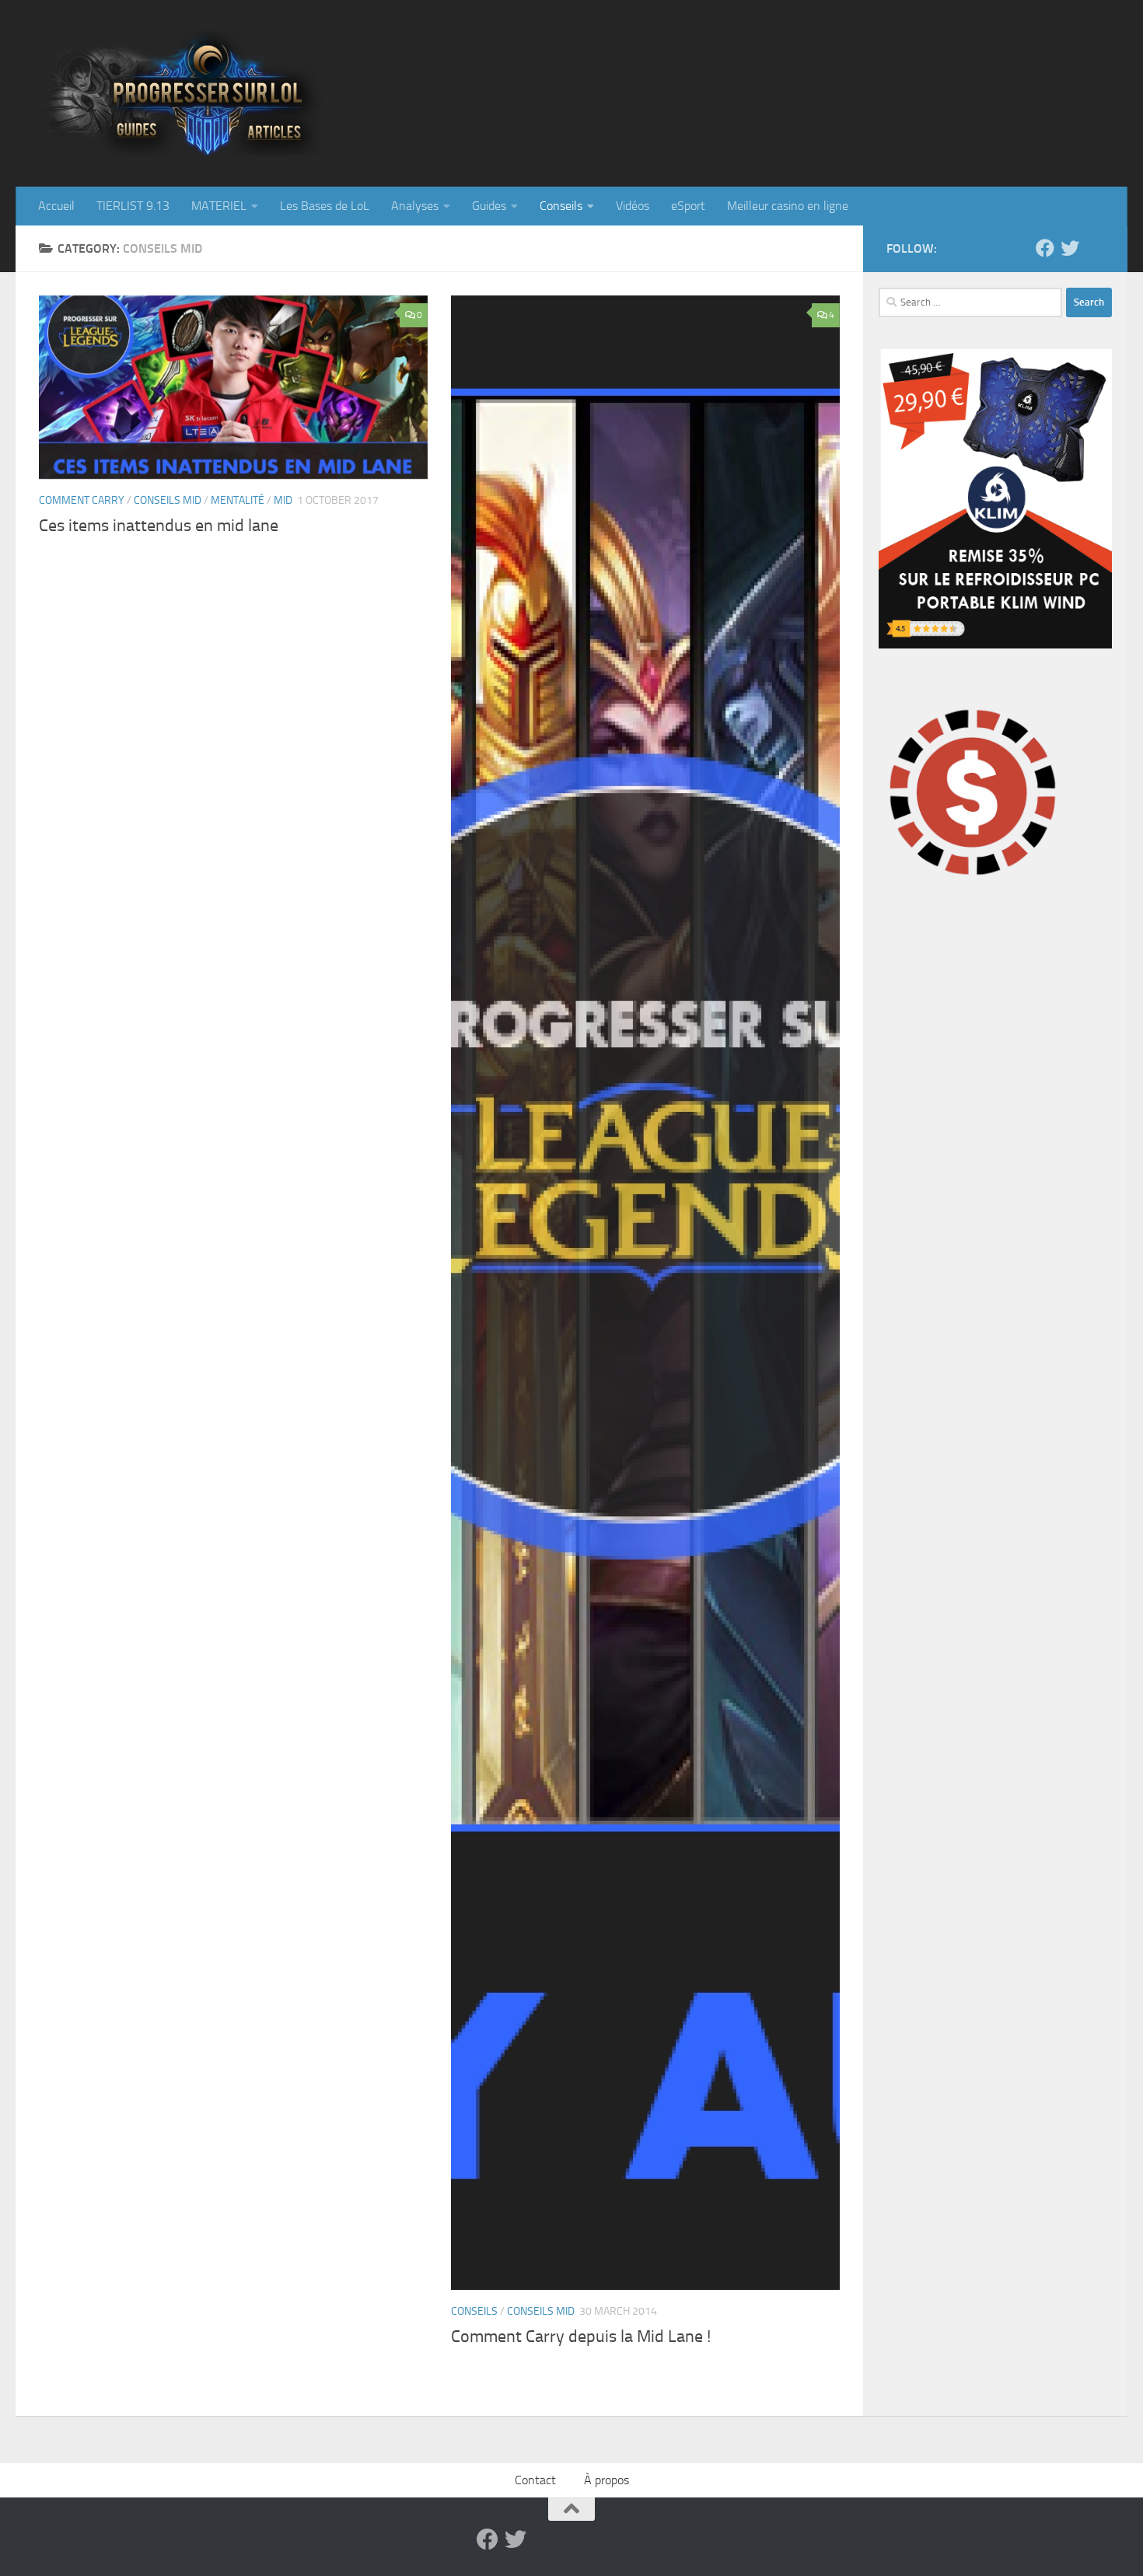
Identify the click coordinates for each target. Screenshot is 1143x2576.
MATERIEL (219, 206)
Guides (489, 206)
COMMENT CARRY (82, 500)
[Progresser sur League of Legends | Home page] (245, 93)
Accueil (56, 206)
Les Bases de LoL (325, 206)
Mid (283, 500)
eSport (688, 206)
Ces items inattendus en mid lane (159, 526)
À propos (606, 2480)
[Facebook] (1045, 248)
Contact (535, 2480)
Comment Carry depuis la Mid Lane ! (581, 2337)
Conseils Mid (168, 500)
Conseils (561, 206)
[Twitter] (1070, 248)
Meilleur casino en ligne (788, 206)
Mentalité (238, 500)
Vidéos (633, 206)
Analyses (415, 206)
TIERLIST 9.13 (133, 206)
